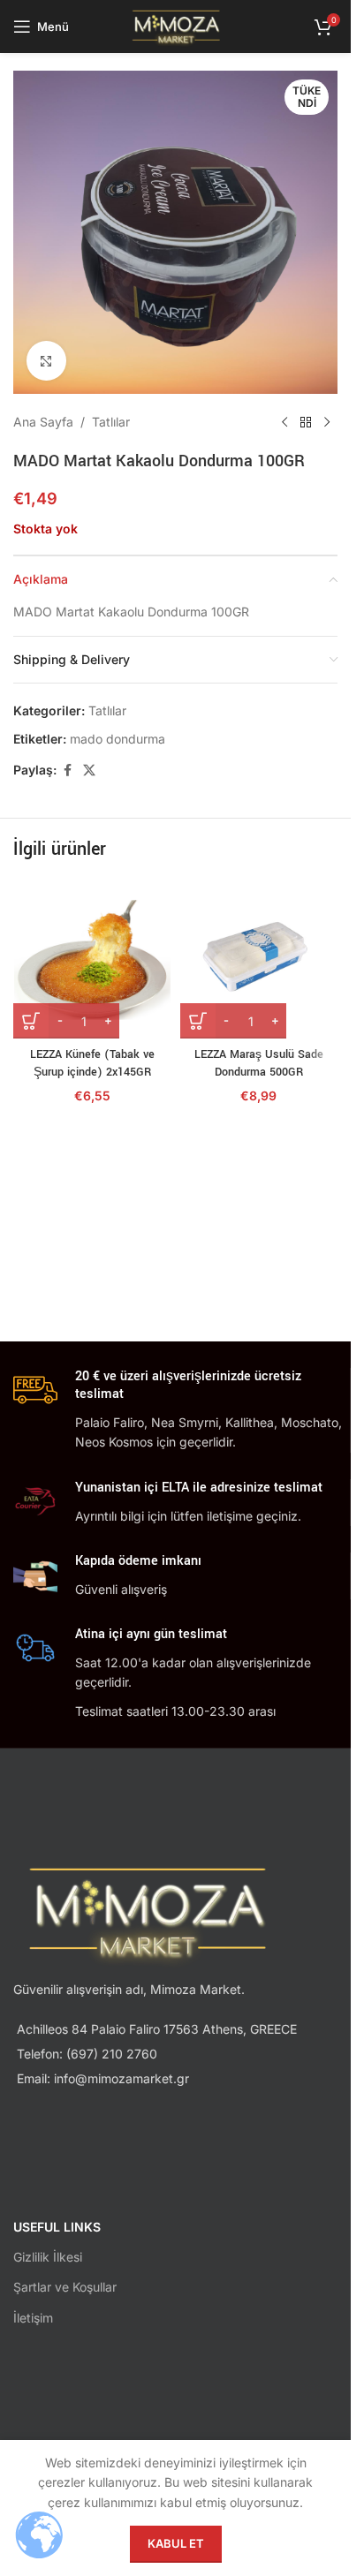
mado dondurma (118, 739)
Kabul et (176, 2543)
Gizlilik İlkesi (48, 2257)
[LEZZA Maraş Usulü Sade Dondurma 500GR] (259, 960)
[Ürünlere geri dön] (306, 422)
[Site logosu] (175, 25)
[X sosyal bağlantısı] (89, 771)
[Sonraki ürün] (327, 422)
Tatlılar (111, 422)
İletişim (33, 2318)
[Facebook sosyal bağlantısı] (67, 771)
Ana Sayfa (43, 422)
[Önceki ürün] (284, 422)
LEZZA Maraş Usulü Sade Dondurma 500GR (259, 1063)
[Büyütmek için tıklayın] (46, 361)
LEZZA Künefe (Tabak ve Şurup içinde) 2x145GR (92, 1063)
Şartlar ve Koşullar (65, 2287)
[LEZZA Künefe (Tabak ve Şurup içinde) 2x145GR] (92, 960)
